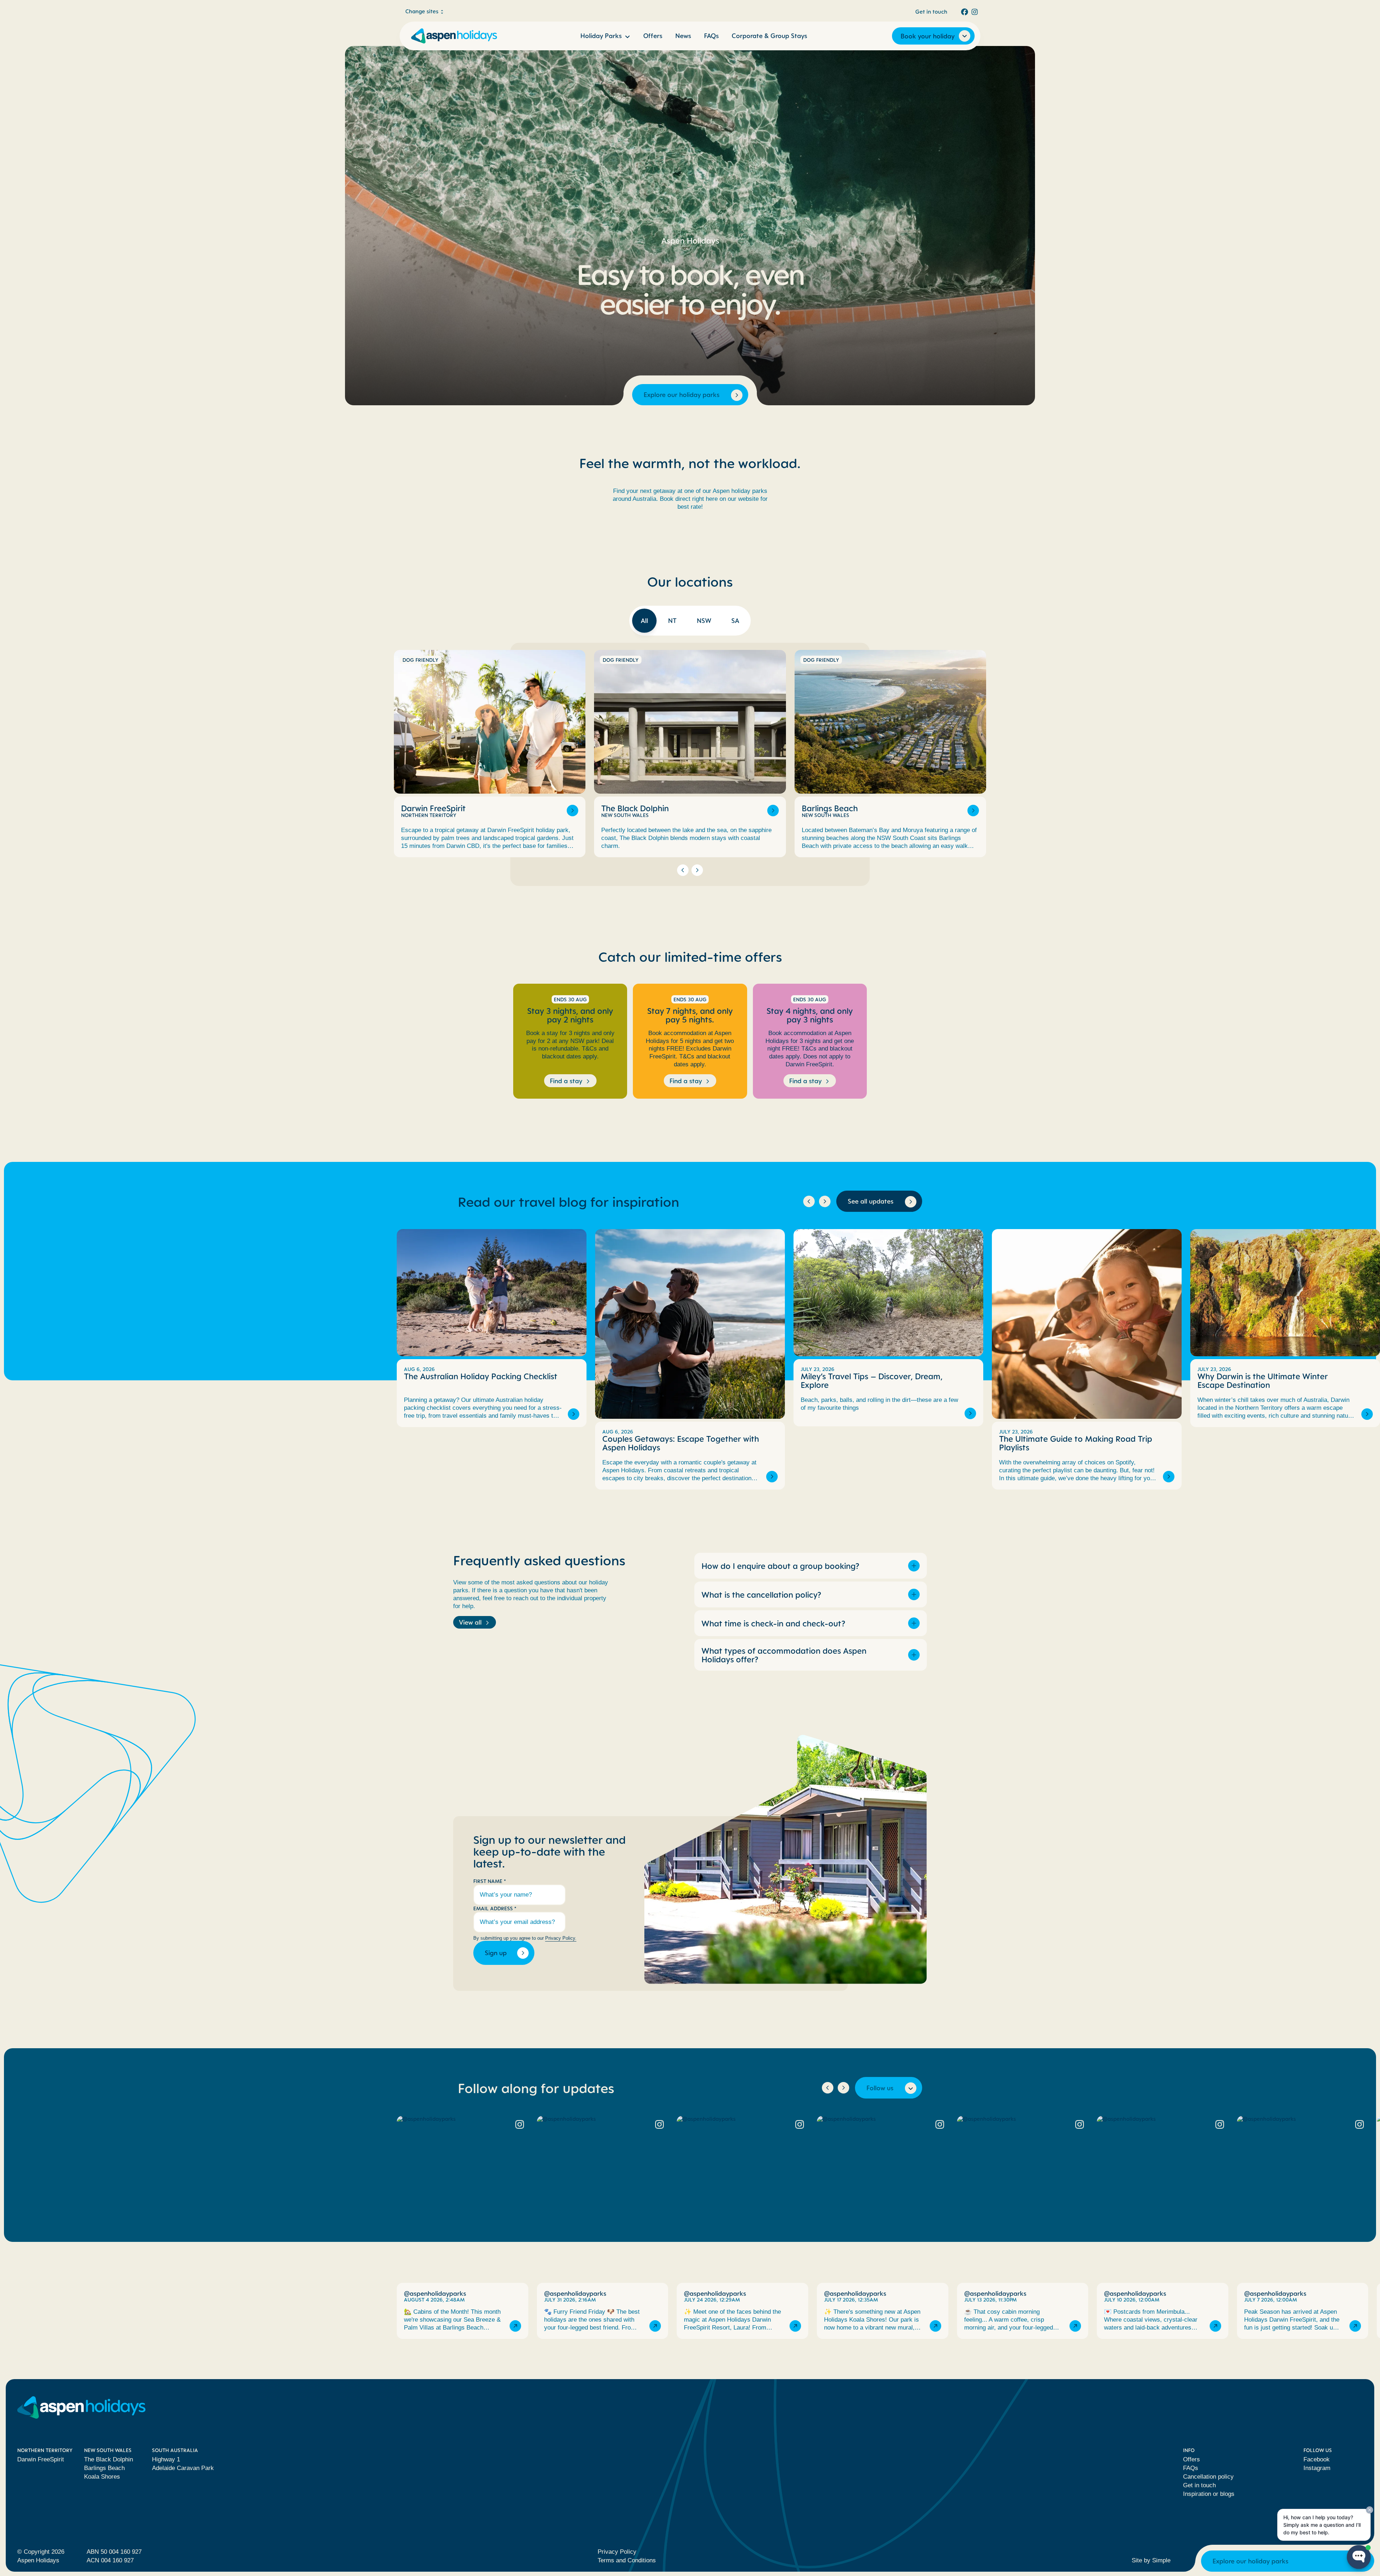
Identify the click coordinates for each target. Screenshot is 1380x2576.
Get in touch (931, 11)
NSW (704, 620)
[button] (683, 870)
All (644, 620)
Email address (495, 1908)
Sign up (496, 1953)
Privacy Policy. (561, 1938)
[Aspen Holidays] (455, 36)
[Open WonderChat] (1359, 2557)
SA (735, 620)
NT (672, 620)
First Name (490, 1881)
